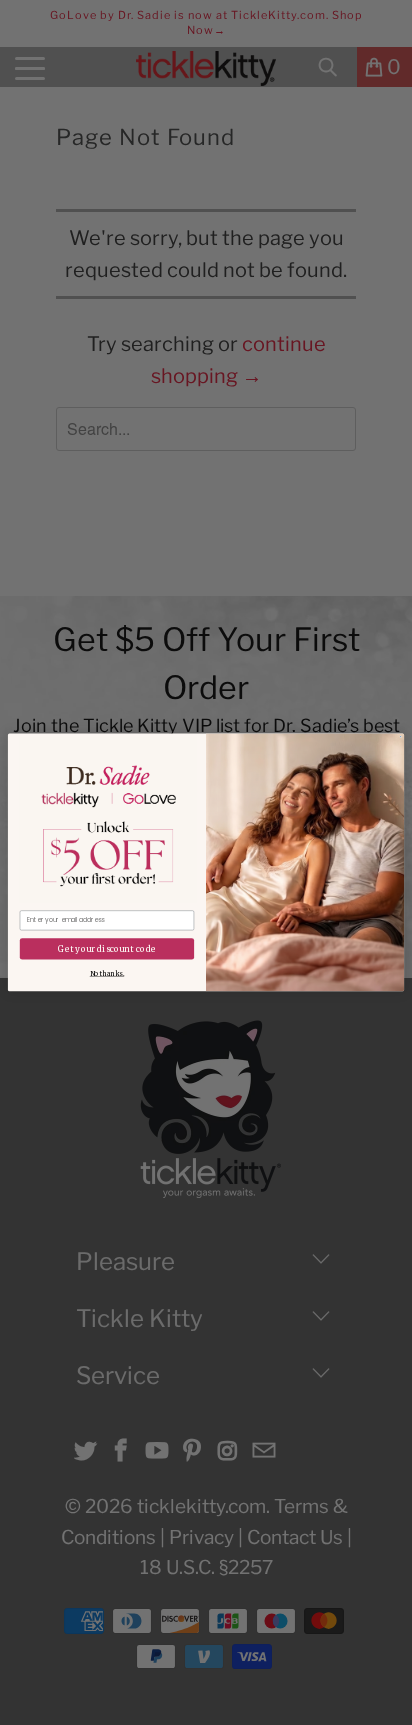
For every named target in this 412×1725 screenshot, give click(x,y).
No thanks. (107, 974)
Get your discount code (106, 949)
